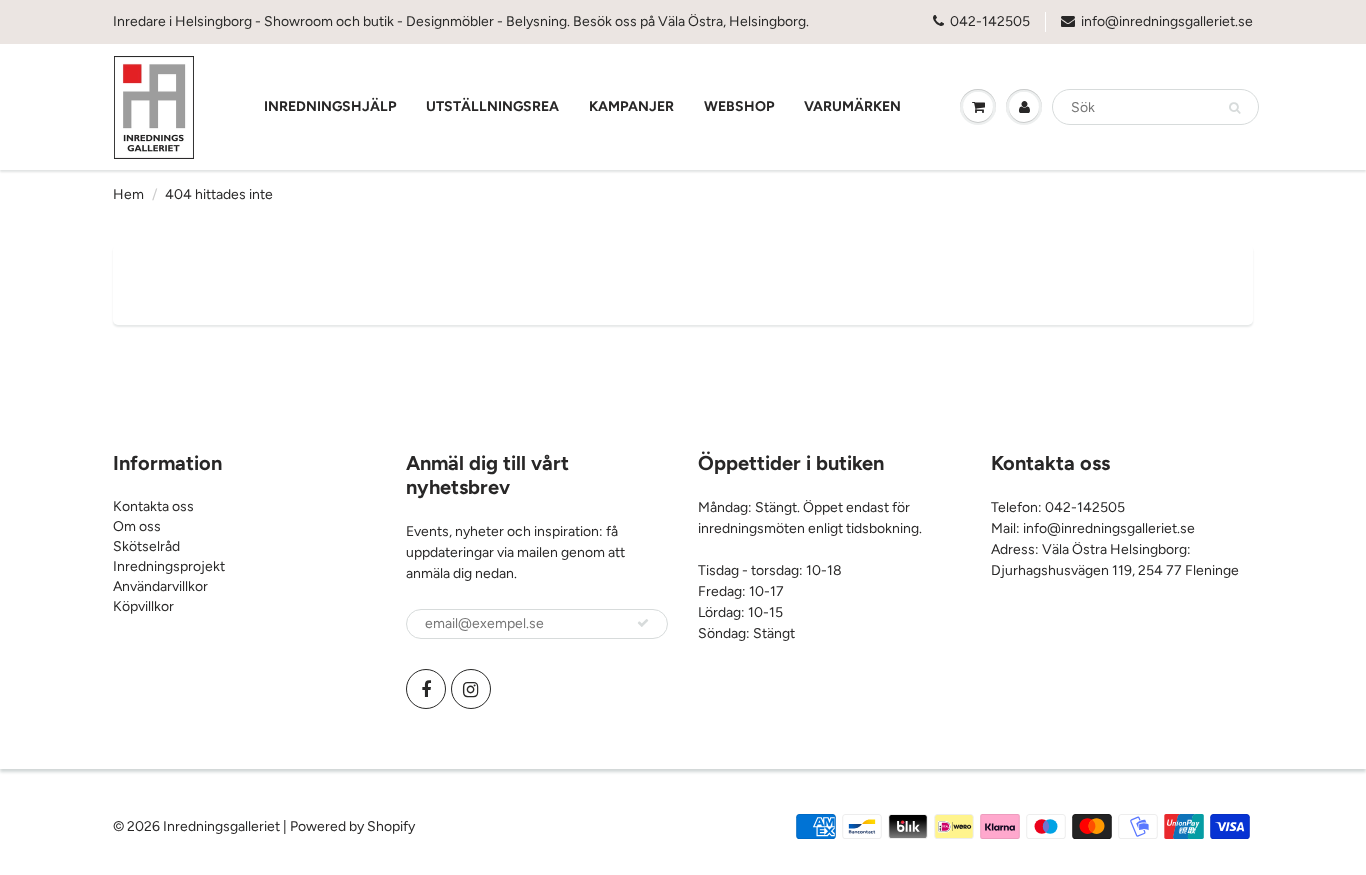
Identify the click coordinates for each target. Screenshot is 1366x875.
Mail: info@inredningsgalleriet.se (1093, 528)
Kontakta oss (153, 506)
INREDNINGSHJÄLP (330, 106)
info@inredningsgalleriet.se (1167, 21)
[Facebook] (426, 689)
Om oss (137, 526)
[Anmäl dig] (643, 623)
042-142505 (990, 21)
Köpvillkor (143, 606)
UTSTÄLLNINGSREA (492, 106)
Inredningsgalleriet (223, 826)
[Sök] (1234, 108)
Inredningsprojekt (169, 566)
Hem (128, 194)
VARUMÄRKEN (852, 106)
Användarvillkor (160, 586)
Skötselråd (146, 546)
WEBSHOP (739, 106)
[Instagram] (471, 689)
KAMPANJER (631, 106)
